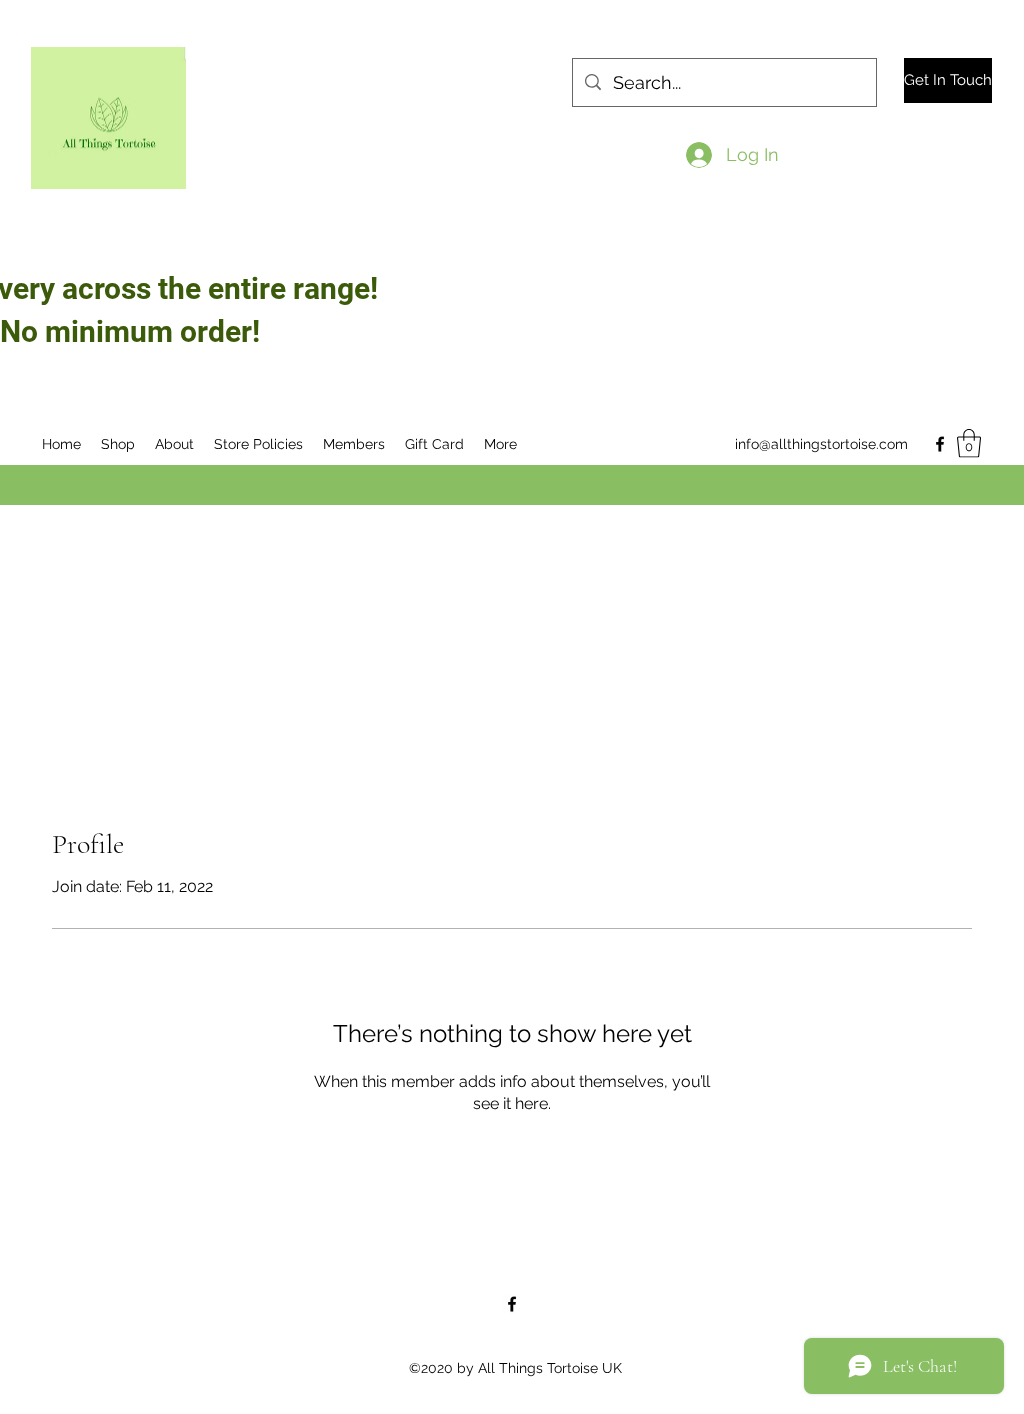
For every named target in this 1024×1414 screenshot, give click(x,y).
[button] (969, 443)
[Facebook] (940, 444)
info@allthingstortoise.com (821, 444)
